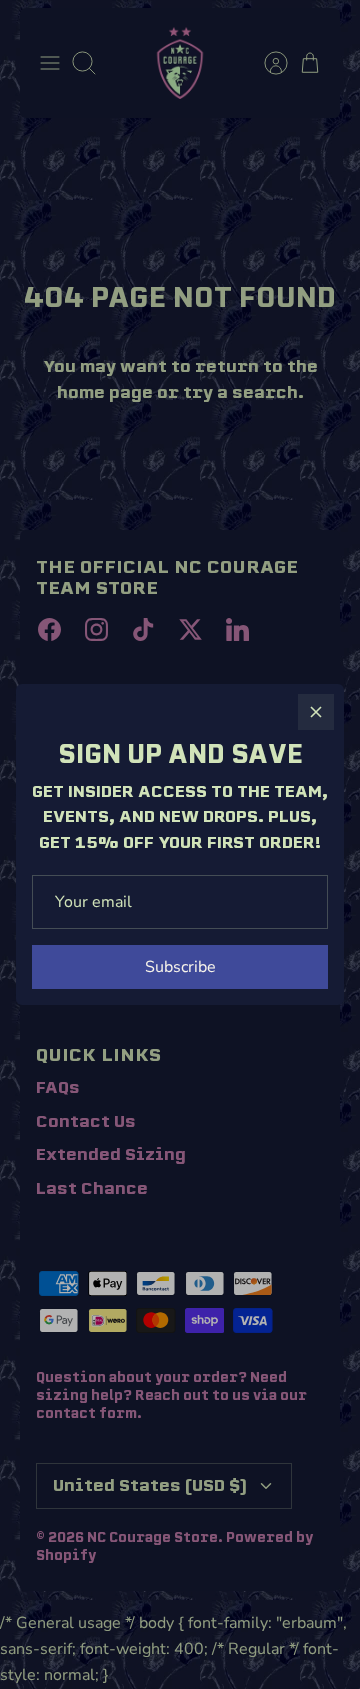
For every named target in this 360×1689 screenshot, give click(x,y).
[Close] (316, 712)
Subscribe (180, 967)
